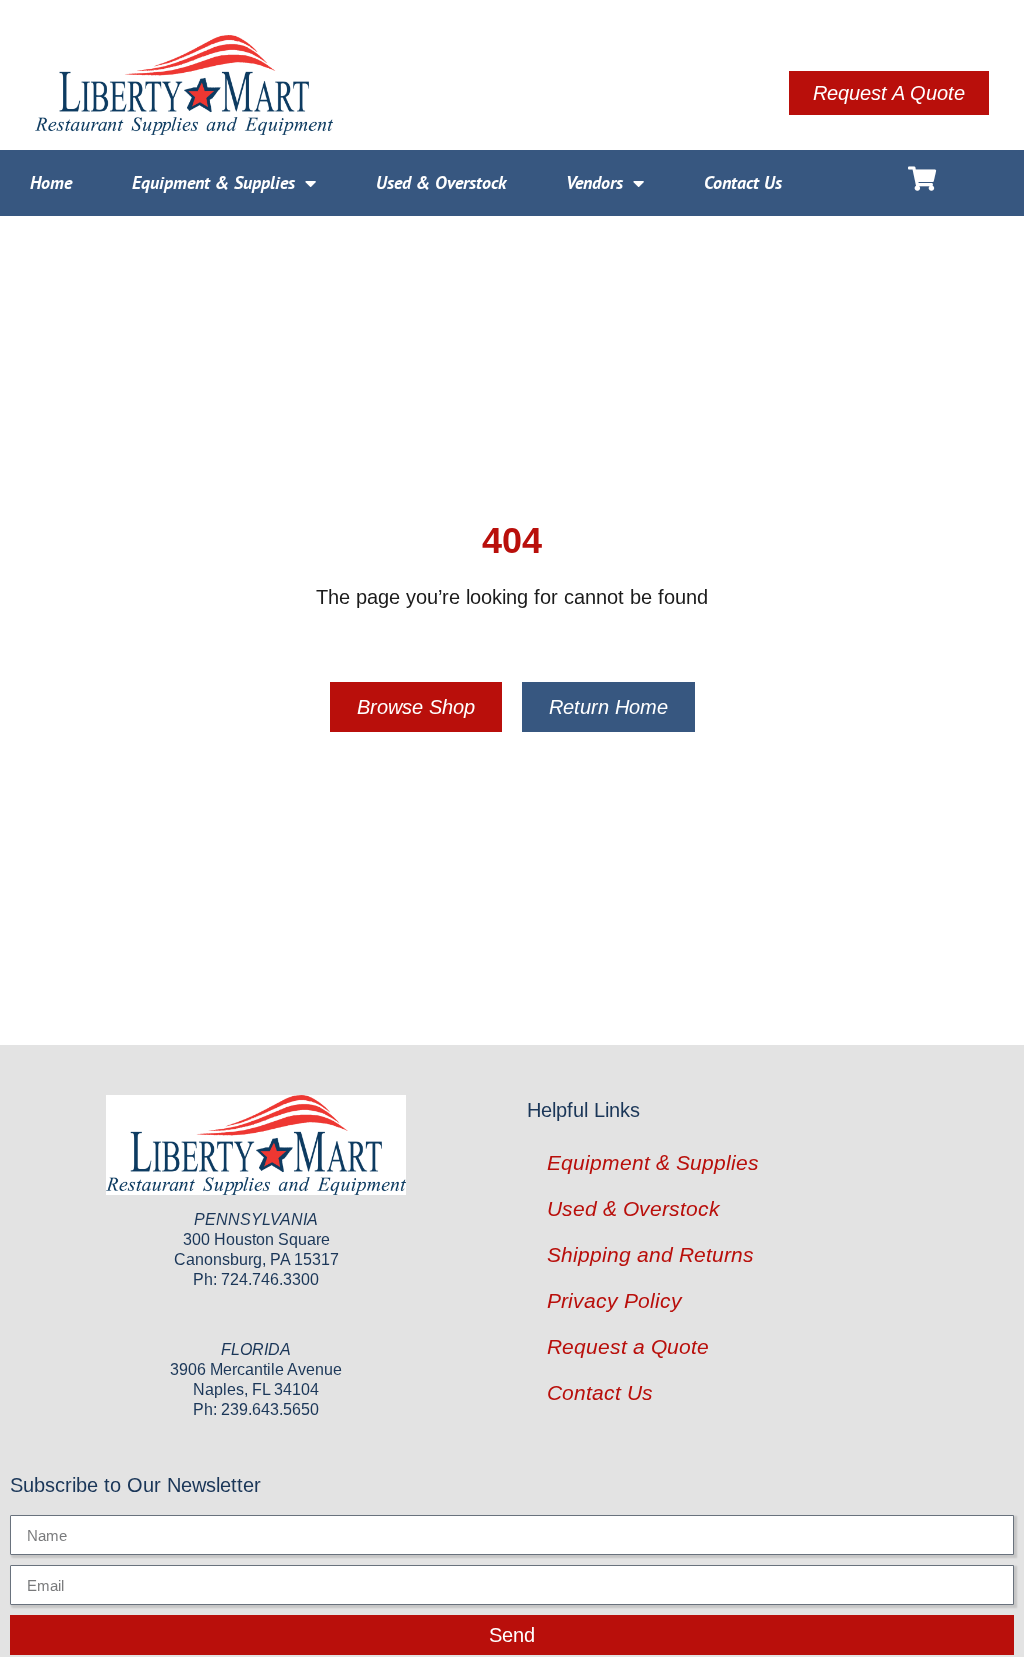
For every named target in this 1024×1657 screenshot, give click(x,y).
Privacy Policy (614, 1300)
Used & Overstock (441, 182)
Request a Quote (628, 1346)
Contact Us (743, 182)
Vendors (594, 182)
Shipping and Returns (650, 1254)
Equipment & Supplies (213, 182)
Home (51, 182)
